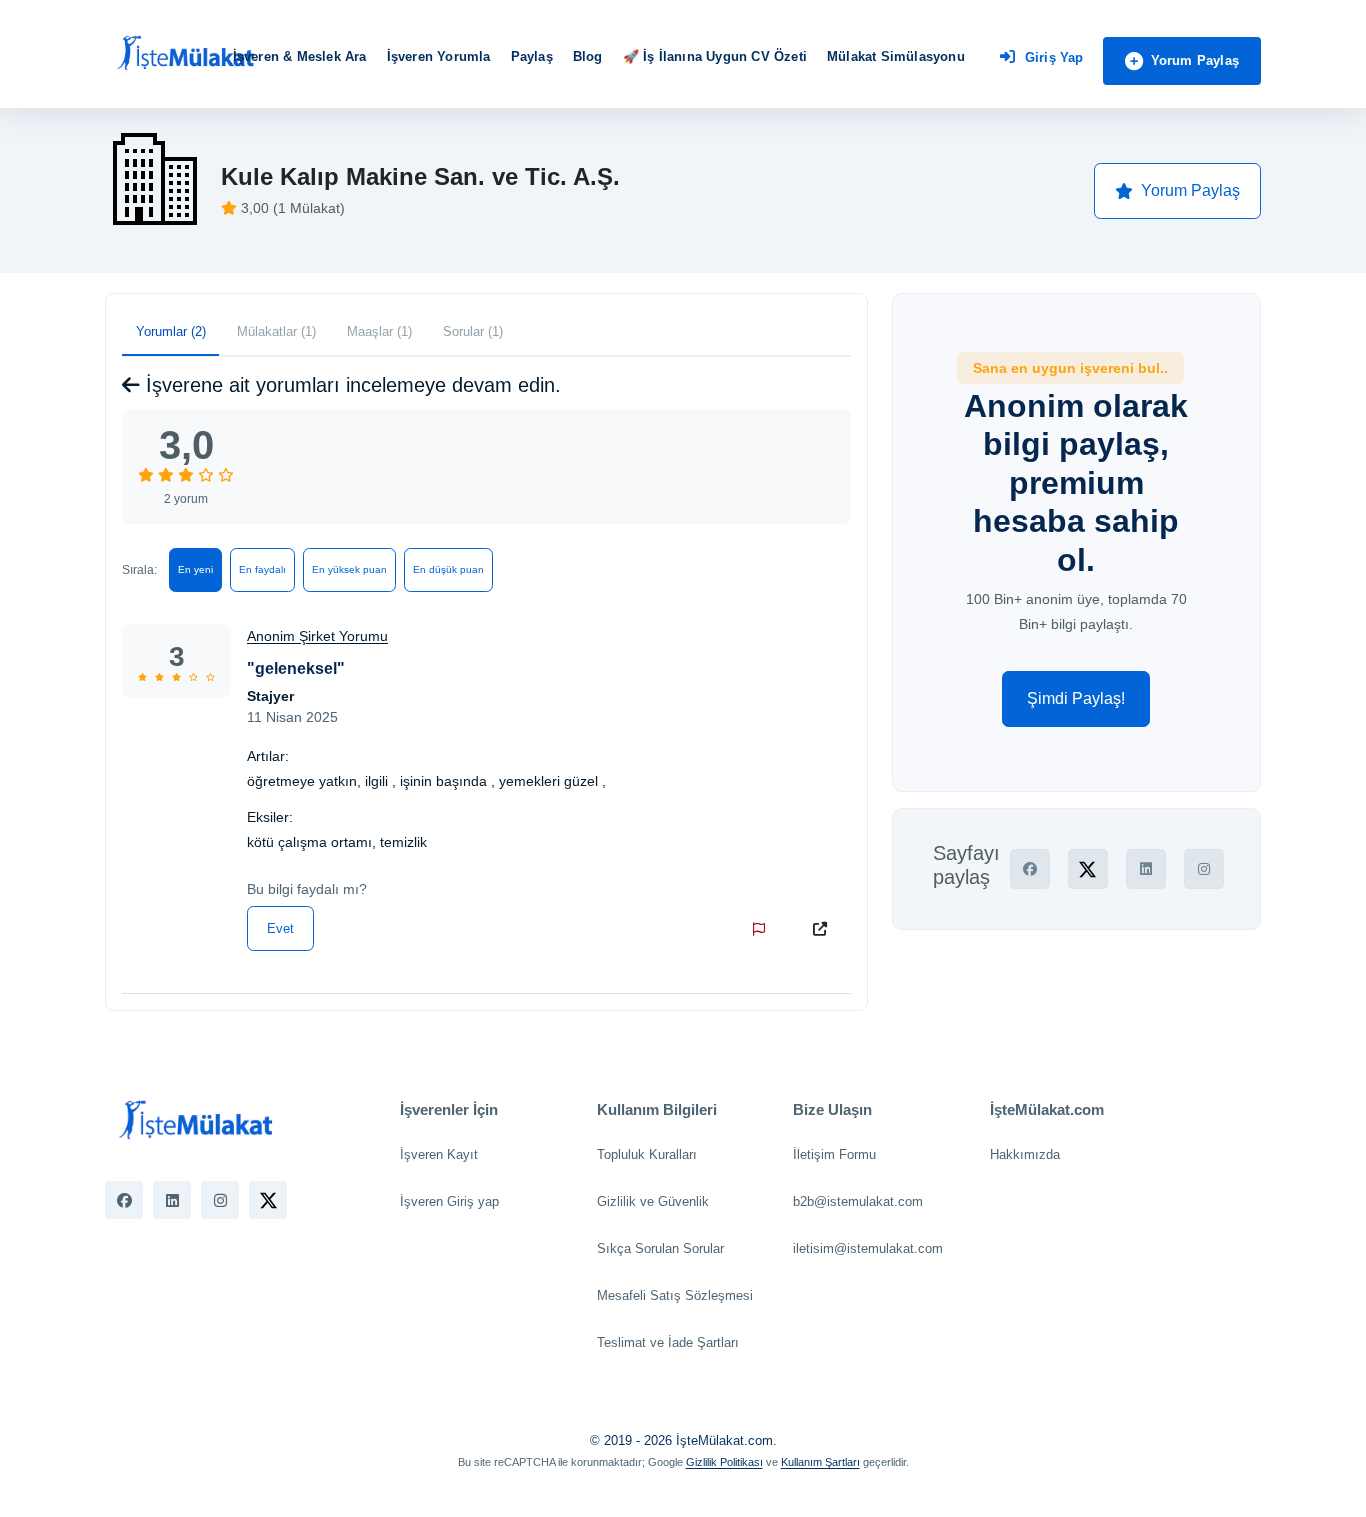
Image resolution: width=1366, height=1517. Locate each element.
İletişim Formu (834, 1154)
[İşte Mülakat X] (268, 1200)
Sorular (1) (473, 331)
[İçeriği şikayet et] (763, 929)
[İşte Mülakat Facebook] (124, 1200)
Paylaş (532, 56)
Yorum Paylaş (1195, 60)
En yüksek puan (349, 569)
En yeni (195, 569)
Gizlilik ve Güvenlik (653, 1201)
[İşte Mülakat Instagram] (220, 1200)
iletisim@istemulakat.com (868, 1248)
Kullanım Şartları (820, 1462)
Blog (588, 56)
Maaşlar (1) (379, 331)
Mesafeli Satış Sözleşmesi (675, 1295)
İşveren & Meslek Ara (300, 56)
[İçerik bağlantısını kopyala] (824, 929)
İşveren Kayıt (439, 1154)
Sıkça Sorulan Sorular (660, 1248)
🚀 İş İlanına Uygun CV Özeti (715, 56)
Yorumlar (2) (171, 331)
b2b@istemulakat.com (858, 1201)
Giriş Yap (1054, 57)
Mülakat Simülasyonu (896, 56)
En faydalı (262, 569)
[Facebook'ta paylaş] (1030, 869)
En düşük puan (448, 569)
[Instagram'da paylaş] (1204, 869)
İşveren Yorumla (439, 56)
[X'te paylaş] (1088, 869)
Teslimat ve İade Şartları (668, 1342)
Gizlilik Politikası (724, 1462)
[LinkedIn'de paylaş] (1146, 869)
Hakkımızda (1025, 1154)
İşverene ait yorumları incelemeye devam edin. (350, 385)
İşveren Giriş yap (449, 1201)
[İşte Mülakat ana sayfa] (185, 54)
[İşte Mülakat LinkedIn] (172, 1200)
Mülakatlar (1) (276, 331)
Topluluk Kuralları (647, 1154)
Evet (280, 928)
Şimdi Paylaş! (1076, 698)
